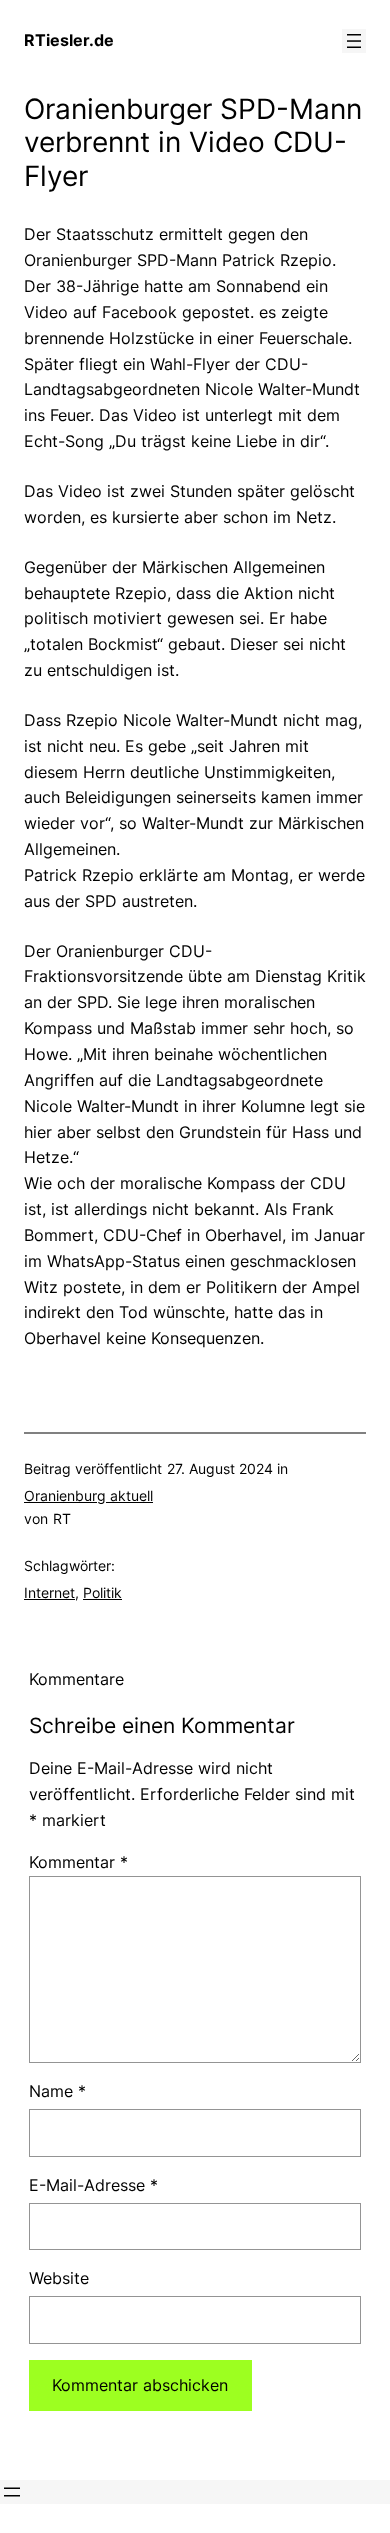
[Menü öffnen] (354, 41)
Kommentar (78, 1862)
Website (59, 2278)
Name (57, 2091)
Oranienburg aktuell (88, 1495)
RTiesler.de (69, 40)
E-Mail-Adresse (93, 2185)
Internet (49, 1592)
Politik (102, 1592)
